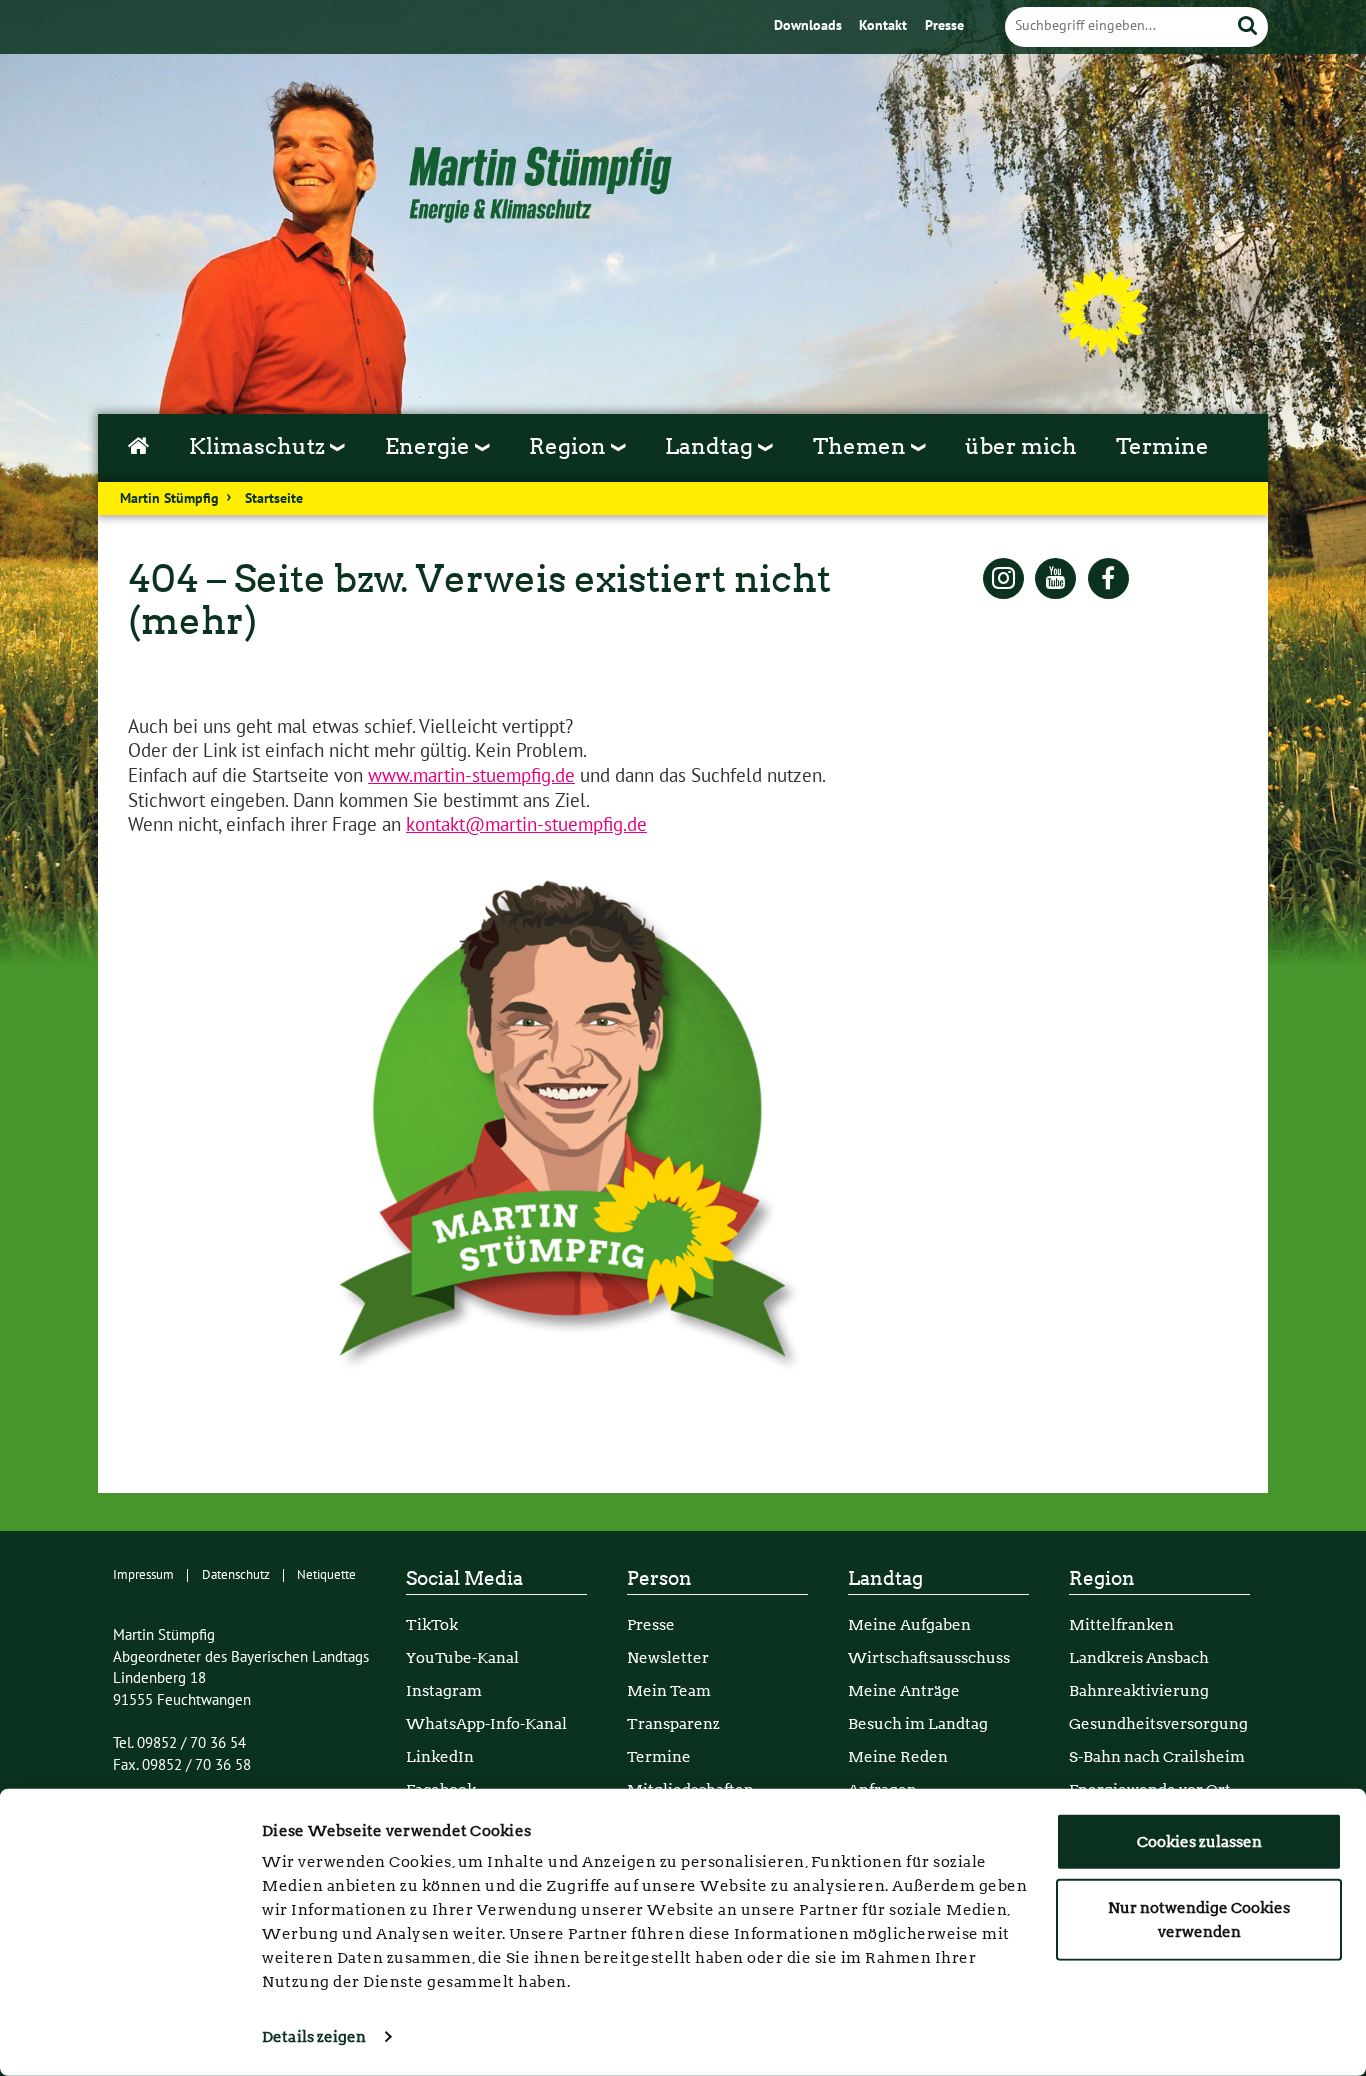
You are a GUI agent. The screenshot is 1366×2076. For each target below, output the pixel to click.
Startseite (274, 499)
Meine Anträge (904, 1690)
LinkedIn (440, 1756)
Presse (944, 26)
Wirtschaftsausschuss (929, 1657)
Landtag (885, 1578)
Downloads (810, 26)
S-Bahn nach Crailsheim (1157, 1756)
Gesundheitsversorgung (1158, 1723)
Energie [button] (430, 446)
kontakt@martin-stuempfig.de (526, 825)
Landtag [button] (711, 446)
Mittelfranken (1121, 1624)
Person (659, 1578)
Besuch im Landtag (918, 1723)
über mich (1021, 446)
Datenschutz (236, 1575)
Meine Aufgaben (909, 1624)
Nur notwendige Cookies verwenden (1199, 1919)
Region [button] (570, 446)
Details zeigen (314, 2037)
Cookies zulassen (1199, 1842)
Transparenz (673, 1723)
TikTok (432, 1624)
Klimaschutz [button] (259, 446)
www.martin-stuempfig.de (471, 776)
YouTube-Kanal (462, 1657)
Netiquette (326, 1575)
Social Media (464, 1578)
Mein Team (669, 1690)
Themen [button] (862, 446)
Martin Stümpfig (169, 499)
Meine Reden (898, 1756)
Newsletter (668, 1657)
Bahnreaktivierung (1139, 1690)
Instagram (444, 1690)
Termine (1162, 446)
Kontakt (885, 26)
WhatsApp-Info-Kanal (486, 1723)
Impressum (143, 1575)
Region (1102, 1578)
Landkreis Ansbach (1139, 1657)
